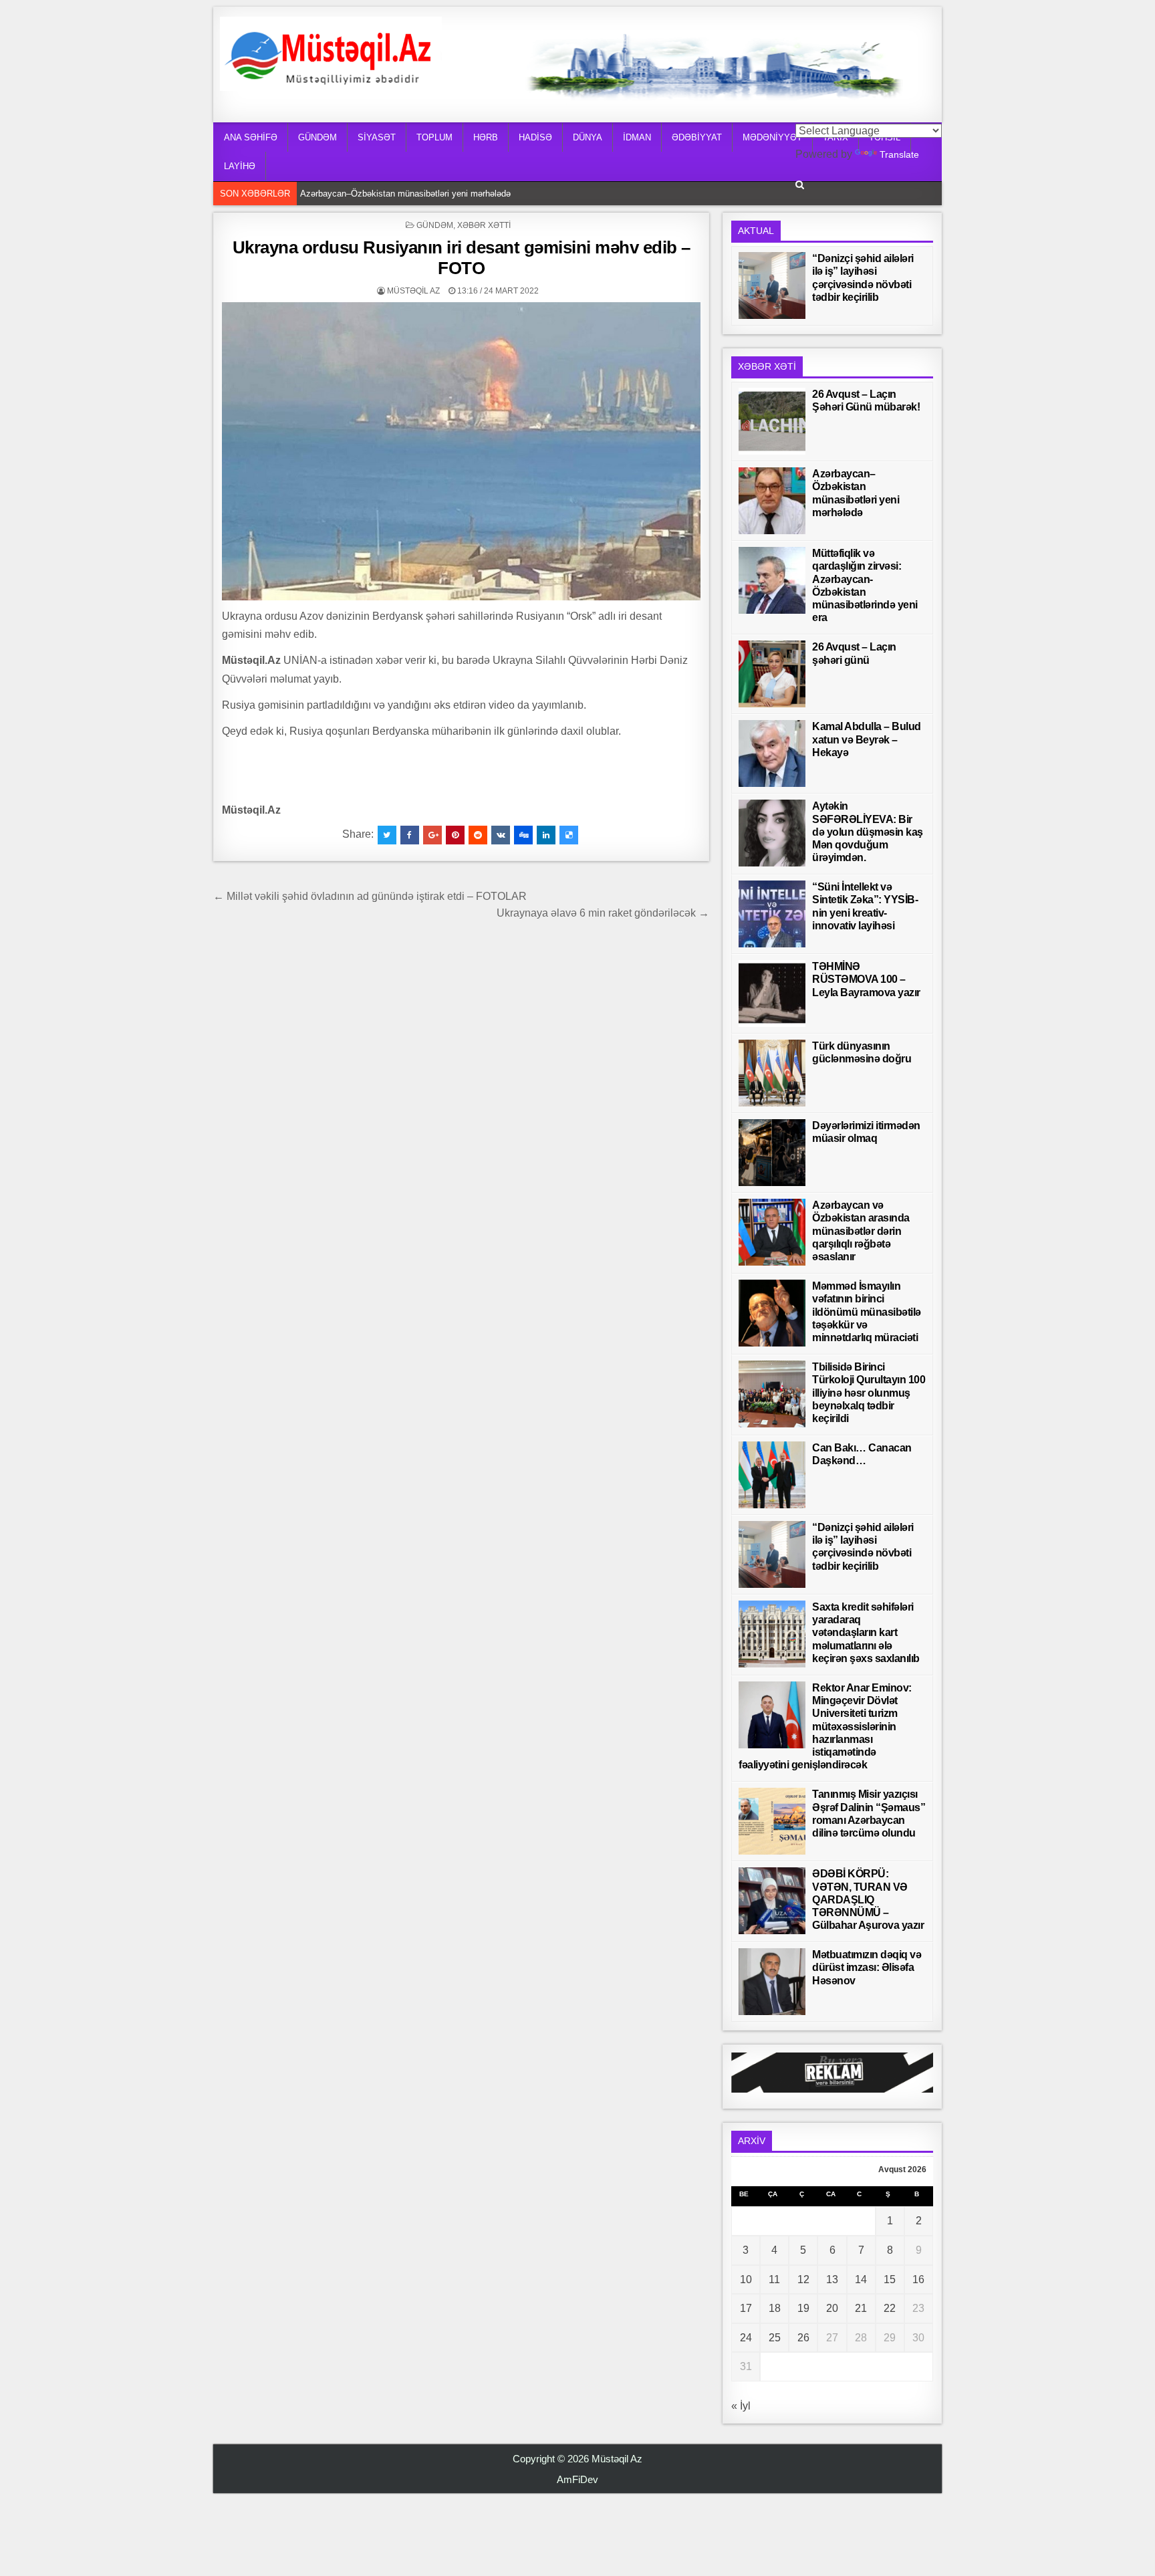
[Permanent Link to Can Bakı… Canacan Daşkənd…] (772, 1475)
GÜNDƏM (317, 137)
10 (746, 2279)
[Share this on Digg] (523, 835)
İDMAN (637, 137)
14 (861, 2279)
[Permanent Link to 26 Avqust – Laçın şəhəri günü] (772, 674)
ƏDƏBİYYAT (697, 137)
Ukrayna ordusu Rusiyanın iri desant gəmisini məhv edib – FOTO (462, 258)
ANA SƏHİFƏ (251, 137)
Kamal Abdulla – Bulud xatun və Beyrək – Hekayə (867, 739)
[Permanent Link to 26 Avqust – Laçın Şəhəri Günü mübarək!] (772, 421)
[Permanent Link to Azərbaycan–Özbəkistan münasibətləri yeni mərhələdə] (772, 501)
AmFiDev (577, 2479)
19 (803, 2308)
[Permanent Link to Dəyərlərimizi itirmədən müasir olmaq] (772, 1153)
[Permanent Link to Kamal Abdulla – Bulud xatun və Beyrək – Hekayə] (772, 753)
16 (918, 2279)
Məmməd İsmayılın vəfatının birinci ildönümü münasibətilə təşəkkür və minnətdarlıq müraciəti (867, 1312)
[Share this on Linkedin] (546, 835)
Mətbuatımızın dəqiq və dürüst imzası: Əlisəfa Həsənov (867, 1967)
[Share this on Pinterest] (455, 835)
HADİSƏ (535, 137)
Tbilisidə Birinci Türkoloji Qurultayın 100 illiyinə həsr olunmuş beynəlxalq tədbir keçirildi (869, 1393)
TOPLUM (434, 137)
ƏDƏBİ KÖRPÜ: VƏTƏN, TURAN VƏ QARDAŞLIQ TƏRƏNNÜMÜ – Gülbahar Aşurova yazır (868, 1899)
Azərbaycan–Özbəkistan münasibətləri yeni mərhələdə (409, 194)
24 (746, 2338)
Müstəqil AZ (413, 291)
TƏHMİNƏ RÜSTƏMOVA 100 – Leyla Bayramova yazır (866, 979)
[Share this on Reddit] (478, 835)
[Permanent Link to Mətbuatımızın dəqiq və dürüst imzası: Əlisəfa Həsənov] (772, 1982)
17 (746, 2308)
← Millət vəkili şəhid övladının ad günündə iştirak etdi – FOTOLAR (370, 896)
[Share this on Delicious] (569, 835)
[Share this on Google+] (432, 835)
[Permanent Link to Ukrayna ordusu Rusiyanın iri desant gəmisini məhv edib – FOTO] (461, 451)
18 (775, 2308)
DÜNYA (588, 137)
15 (890, 2279)
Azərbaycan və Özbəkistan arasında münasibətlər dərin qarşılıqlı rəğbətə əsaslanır (861, 1231)
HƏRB (486, 137)
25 (775, 2338)
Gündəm (435, 225)
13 (832, 2279)
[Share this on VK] (501, 835)
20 (832, 2308)
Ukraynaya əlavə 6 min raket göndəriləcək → (603, 913)
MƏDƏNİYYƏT (772, 137)
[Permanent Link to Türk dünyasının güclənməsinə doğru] (772, 1073)
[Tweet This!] (387, 835)
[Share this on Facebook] (410, 835)
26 (803, 2338)
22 (890, 2308)
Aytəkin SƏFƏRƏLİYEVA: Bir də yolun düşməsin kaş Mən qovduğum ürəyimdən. (868, 832)
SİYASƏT (377, 137)
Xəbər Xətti (484, 225)
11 (774, 2279)
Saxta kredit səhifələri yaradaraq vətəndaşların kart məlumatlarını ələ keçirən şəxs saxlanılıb (866, 1633)
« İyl (741, 2406)
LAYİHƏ (240, 166)
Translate (899, 154)
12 (803, 2279)
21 (861, 2308)
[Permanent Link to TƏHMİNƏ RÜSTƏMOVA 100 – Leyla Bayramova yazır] (772, 993)
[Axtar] (800, 185)
